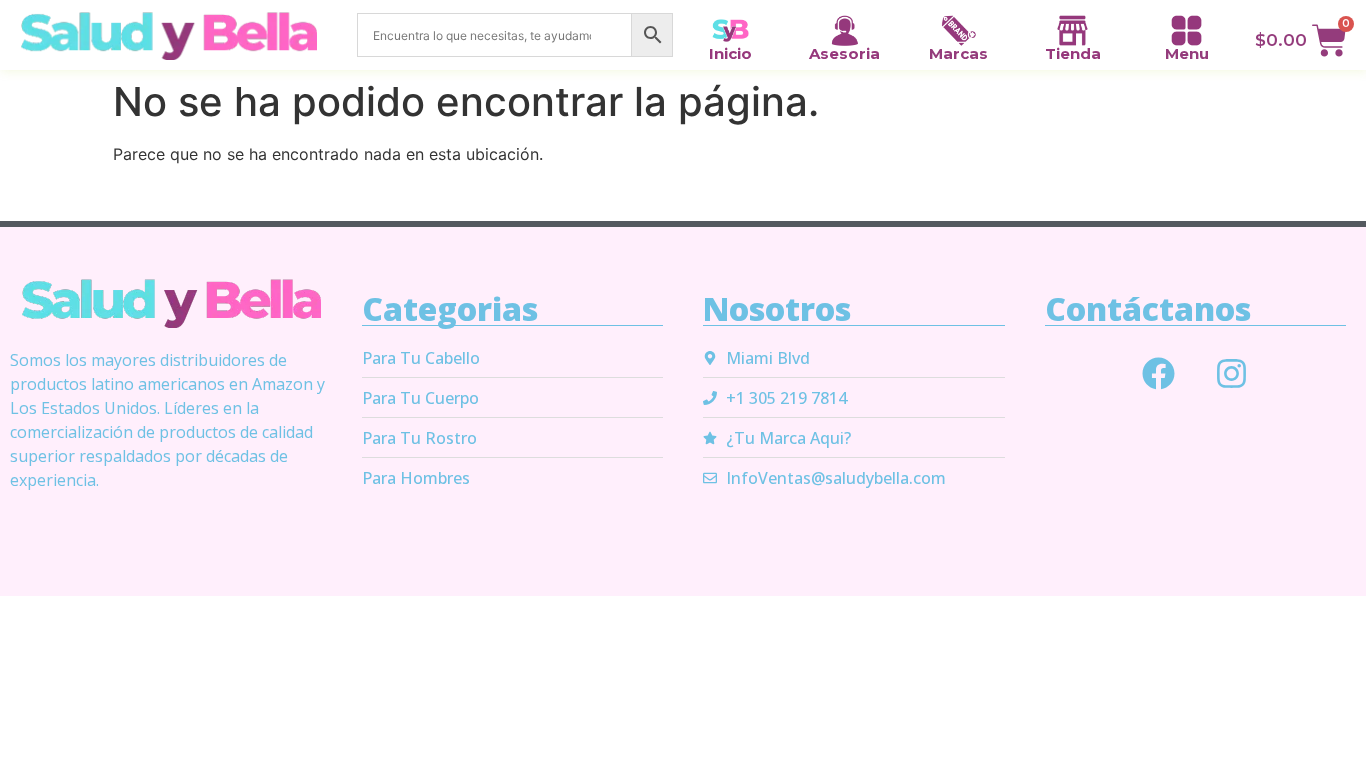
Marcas (958, 53)
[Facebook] (1159, 374)
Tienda (1073, 53)
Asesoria (844, 53)
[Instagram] (1232, 374)
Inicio (730, 53)
